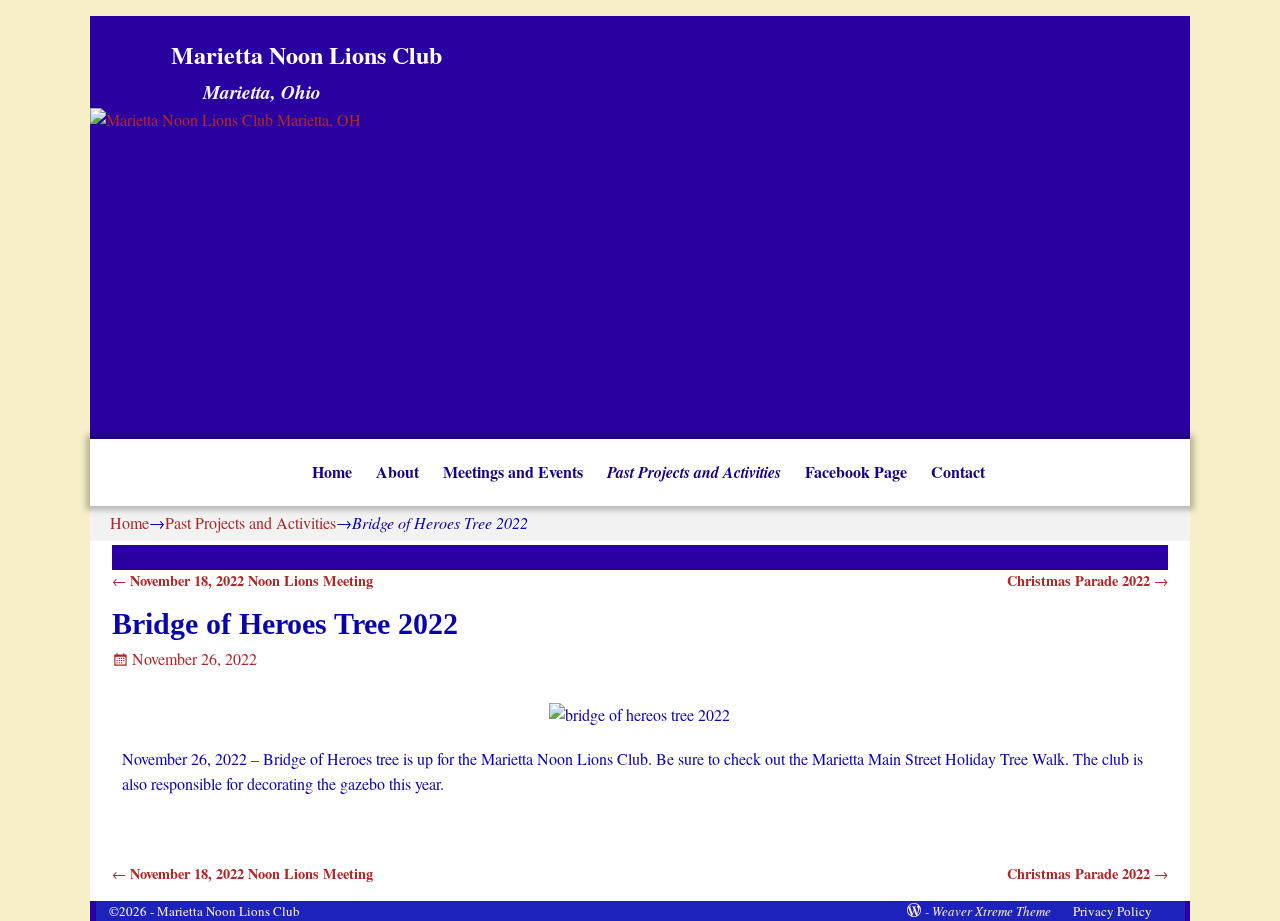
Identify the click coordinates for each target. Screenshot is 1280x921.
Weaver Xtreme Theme (991, 911)
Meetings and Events (513, 471)
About (397, 471)
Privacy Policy (1112, 911)
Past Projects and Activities (694, 472)
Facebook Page (856, 471)
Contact (958, 471)
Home (332, 471)
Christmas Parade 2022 (1087, 580)
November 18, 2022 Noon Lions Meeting (242, 580)
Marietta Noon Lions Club (306, 54)
